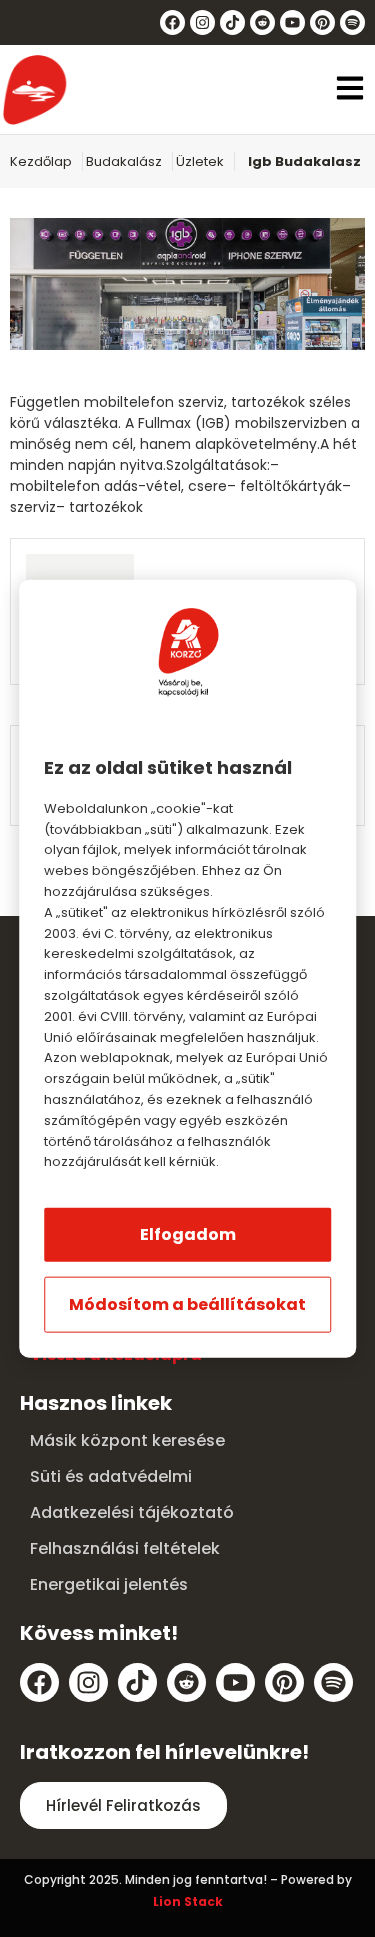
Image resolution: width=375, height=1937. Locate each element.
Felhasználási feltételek (125, 1548)
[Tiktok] (232, 22)
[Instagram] (202, 22)
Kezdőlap (41, 161)
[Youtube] (292, 22)
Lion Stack (188, 1901)
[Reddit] (262, 22)
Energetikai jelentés (109, 1584)
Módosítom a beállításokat (187, 1304)
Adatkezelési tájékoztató (132, 1512)
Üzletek (200, 161)
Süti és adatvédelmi (111, 1476)
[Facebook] (172, 22)
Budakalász (124, 161)
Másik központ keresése (127, 1440)
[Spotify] (352, 22)
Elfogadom (188, 1234)
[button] (350, 90)
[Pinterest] (322, 22)
